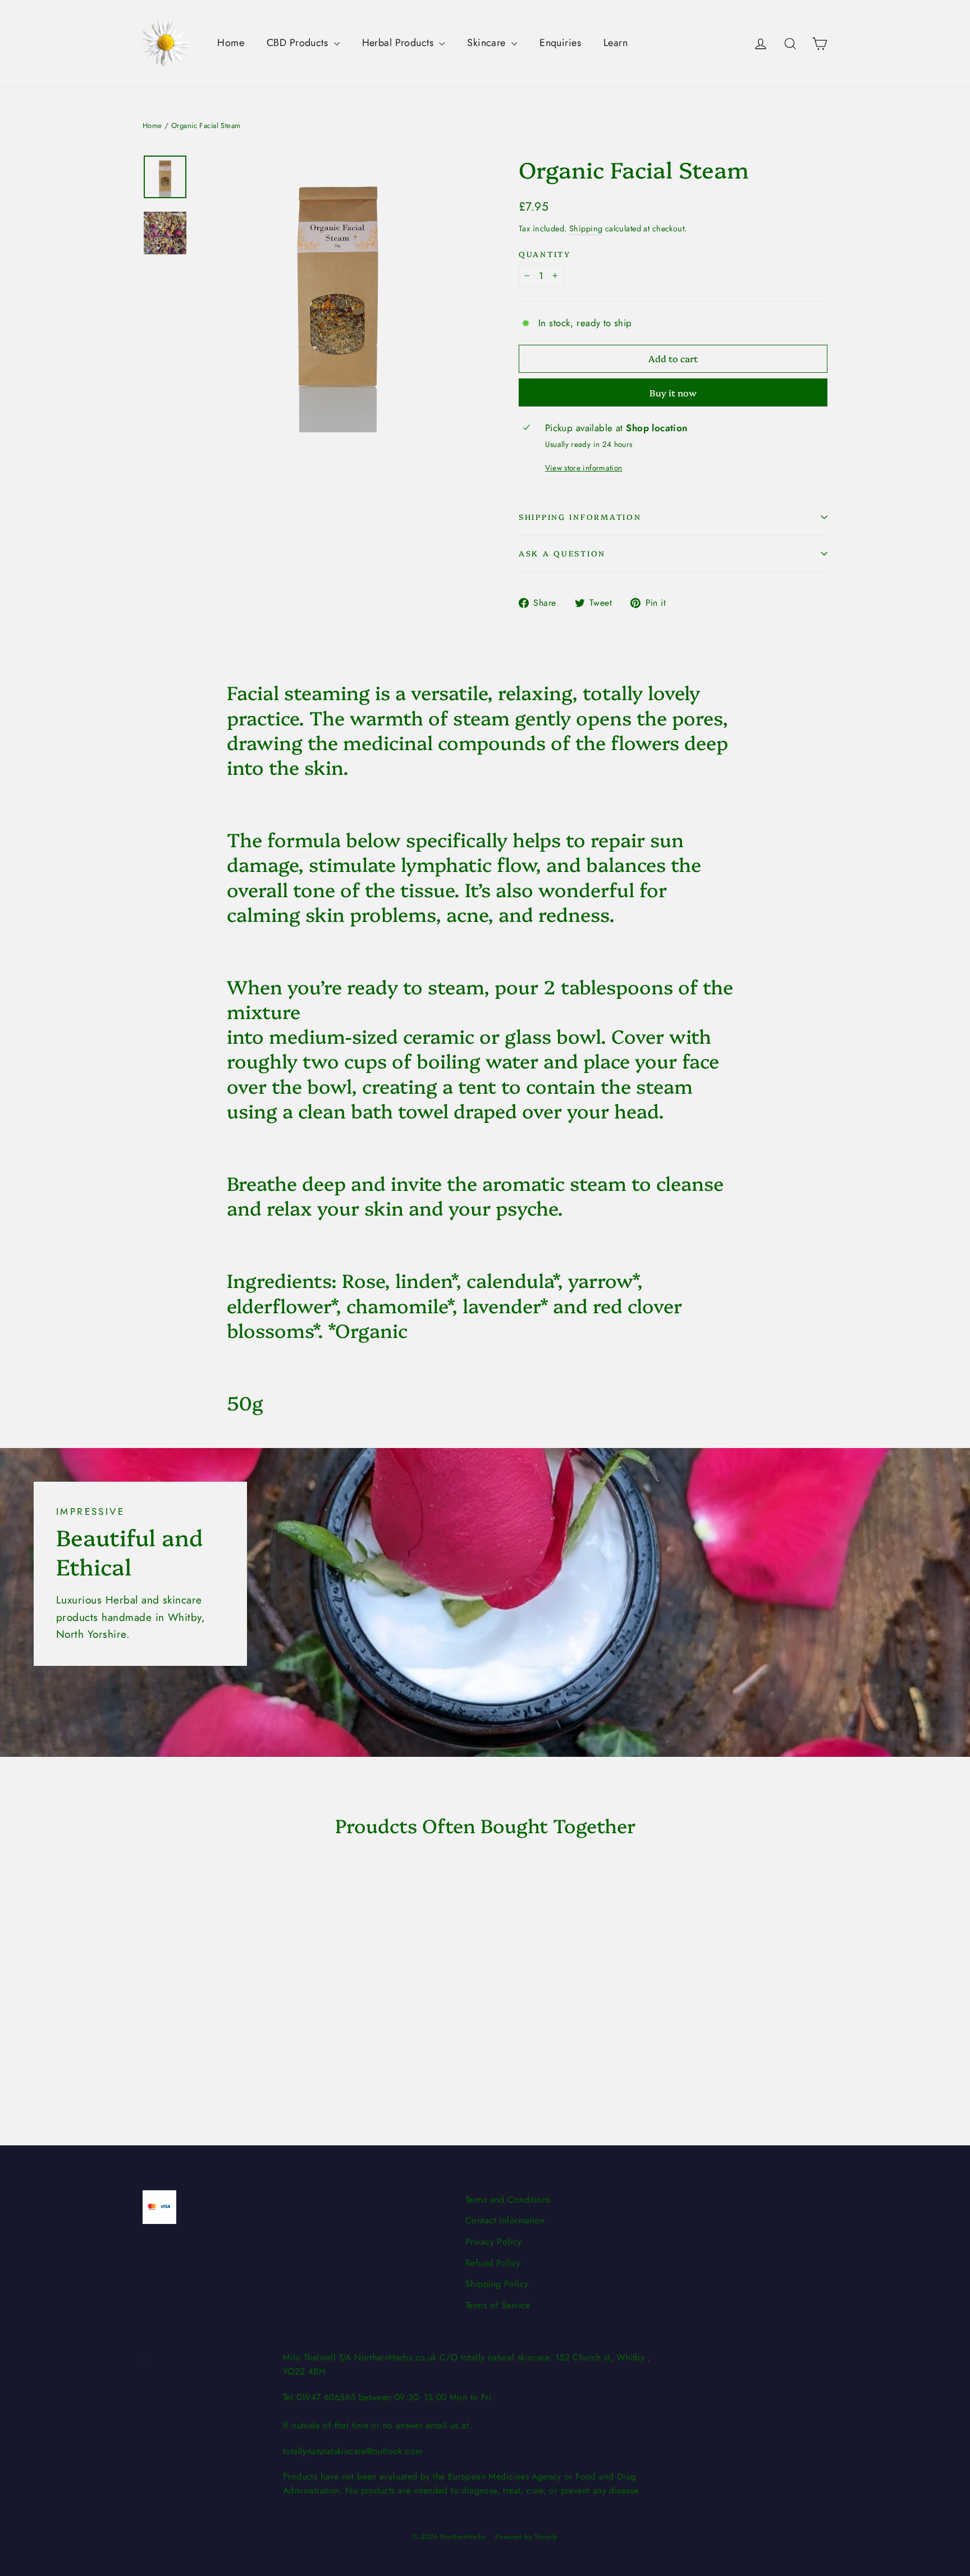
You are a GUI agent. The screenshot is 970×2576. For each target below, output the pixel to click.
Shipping (586, 229)
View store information (584, 468)
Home (231, 43)
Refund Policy (493, 2263)
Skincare (488, 43)
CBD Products (299, 43)
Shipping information (580, 517)
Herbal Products (399, 43)
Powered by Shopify (526, 2537)
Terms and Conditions (508, 2200)
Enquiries (560, 43)
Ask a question (562, 553)
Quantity (545, 254)
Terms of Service (498, 2305)
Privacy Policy (493, 2242)
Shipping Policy (497, 2284)
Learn (616, 43)
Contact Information (505, 2220)
